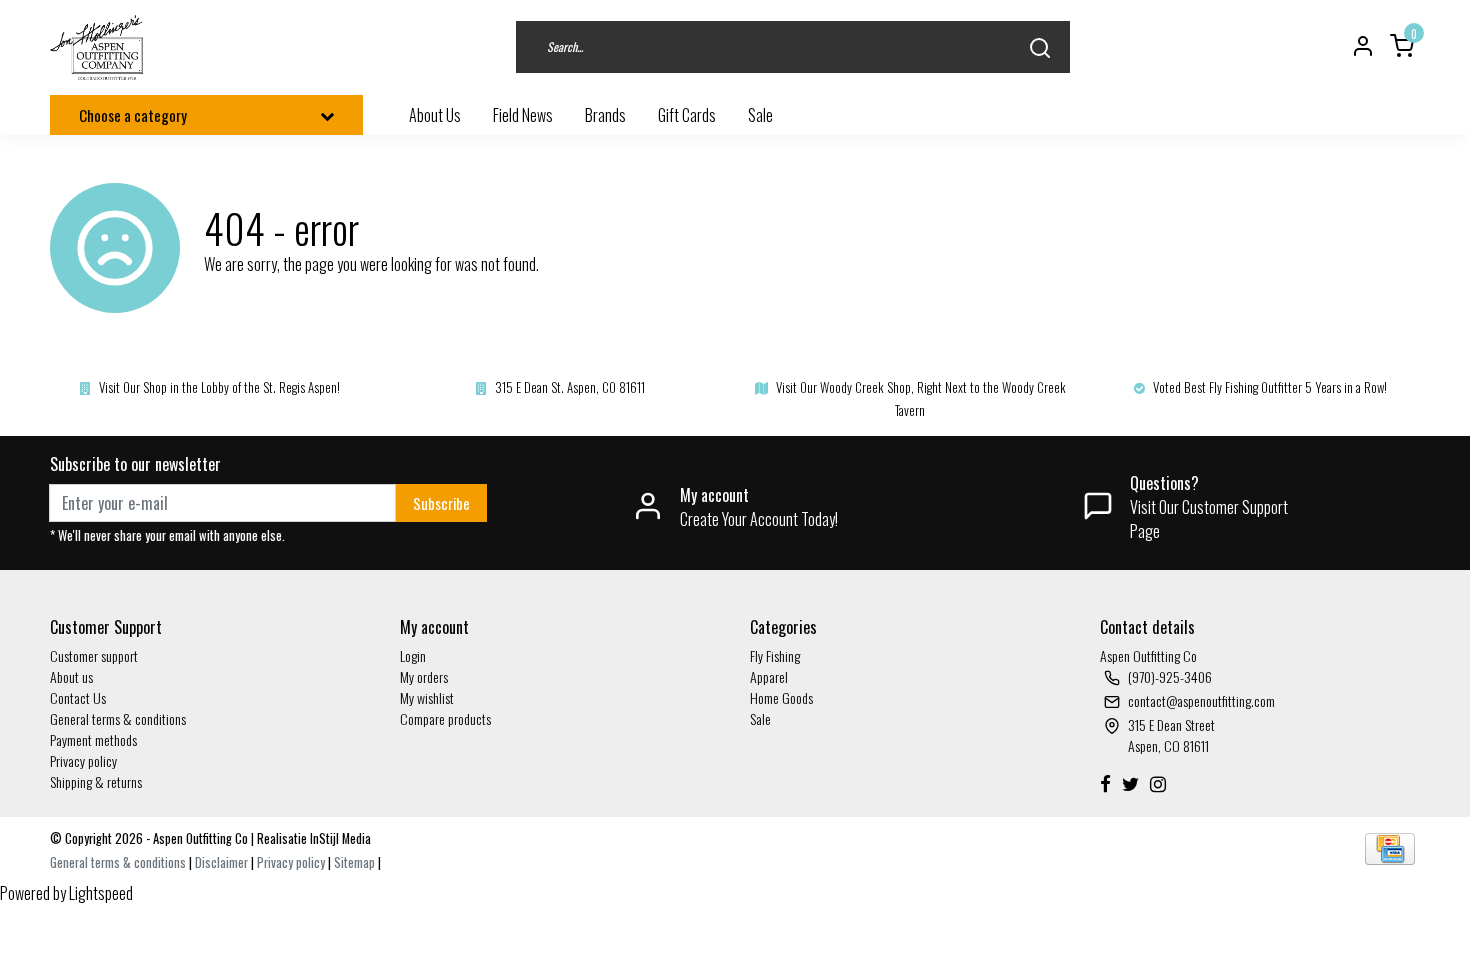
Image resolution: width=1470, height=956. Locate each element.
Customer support (94, 655)
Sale (760, 718)
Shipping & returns (96, 781)
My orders (424, 676)
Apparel (769, 676)
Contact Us (78, 697)
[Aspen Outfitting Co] (98, 47)
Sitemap (354, 862)
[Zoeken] (1040, 47)
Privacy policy (83, 760)
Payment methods (93, 739)
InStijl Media (339, 838)
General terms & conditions (118, 718)
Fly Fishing (775, 655)
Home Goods (781, 697)
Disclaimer (221, 862)
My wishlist (427, 697)
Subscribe (441, 503)
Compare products (445, 718)
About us (71, 676)
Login (413, 655)
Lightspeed (101, 893)
